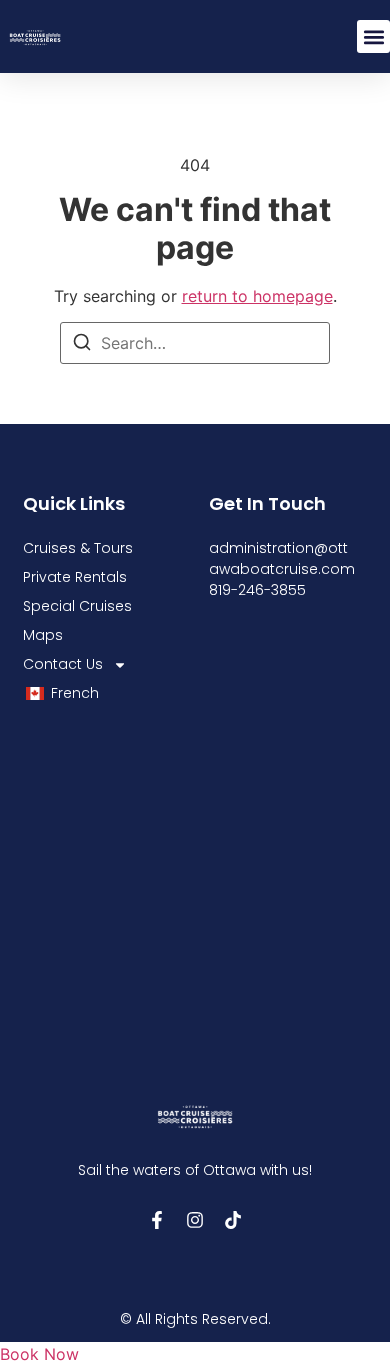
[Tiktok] (233, 1220)
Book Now (39, 1354)
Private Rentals (75, 577)
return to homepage (257, 296)
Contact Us (63, 664)
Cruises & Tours (78, 548)
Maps (43, 635)
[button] (373, 36)
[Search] (82, 345)
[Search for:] (195, 343)
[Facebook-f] (157, 1220)
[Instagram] (195, 1220)
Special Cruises (77, 606)
